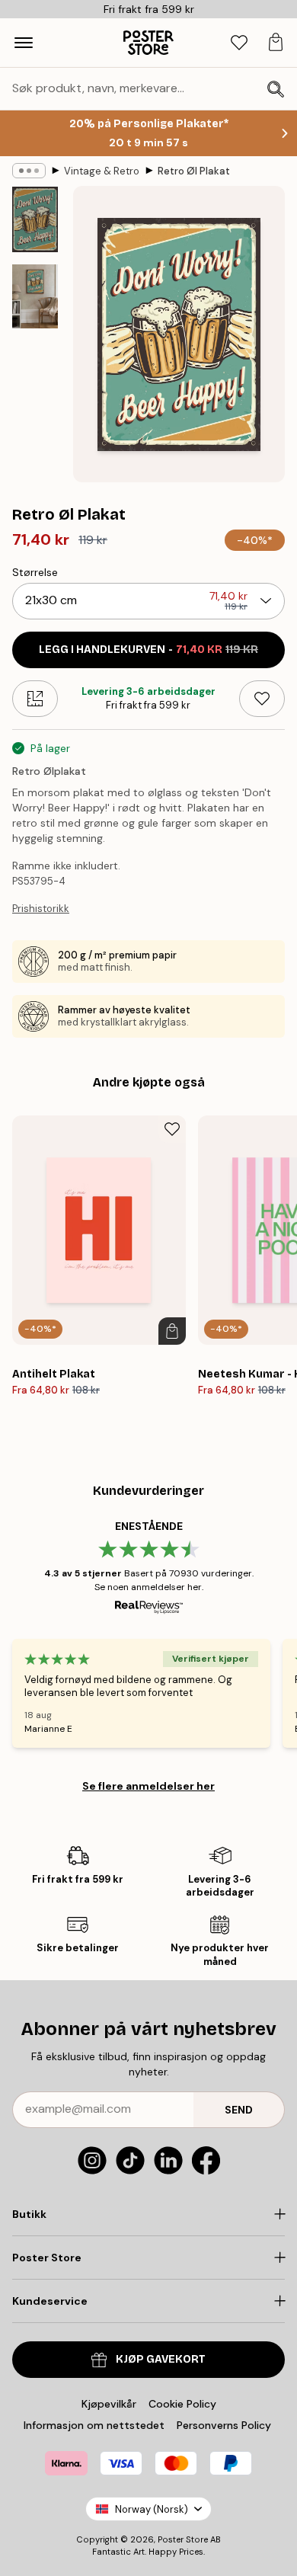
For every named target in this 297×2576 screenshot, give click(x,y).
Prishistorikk (41, 909)
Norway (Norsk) (152, 2509)
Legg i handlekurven (148, 650)
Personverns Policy (225, 2425)
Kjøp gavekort (161, 2359)
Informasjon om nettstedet (94, 2425)
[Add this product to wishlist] (262, 699)
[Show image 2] (35, 297)
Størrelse (35, 572)
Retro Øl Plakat (194, 171)
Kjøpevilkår (109, 2404)
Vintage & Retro (102, 171)
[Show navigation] (24, 43)
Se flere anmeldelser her (148, 1786)
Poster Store (183, 2539)
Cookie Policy (182, 2404)
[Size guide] (35, 699)
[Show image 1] (35, 219)
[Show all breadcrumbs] (29, 171)
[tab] (239, 43)
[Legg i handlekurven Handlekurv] (172, 1331)
